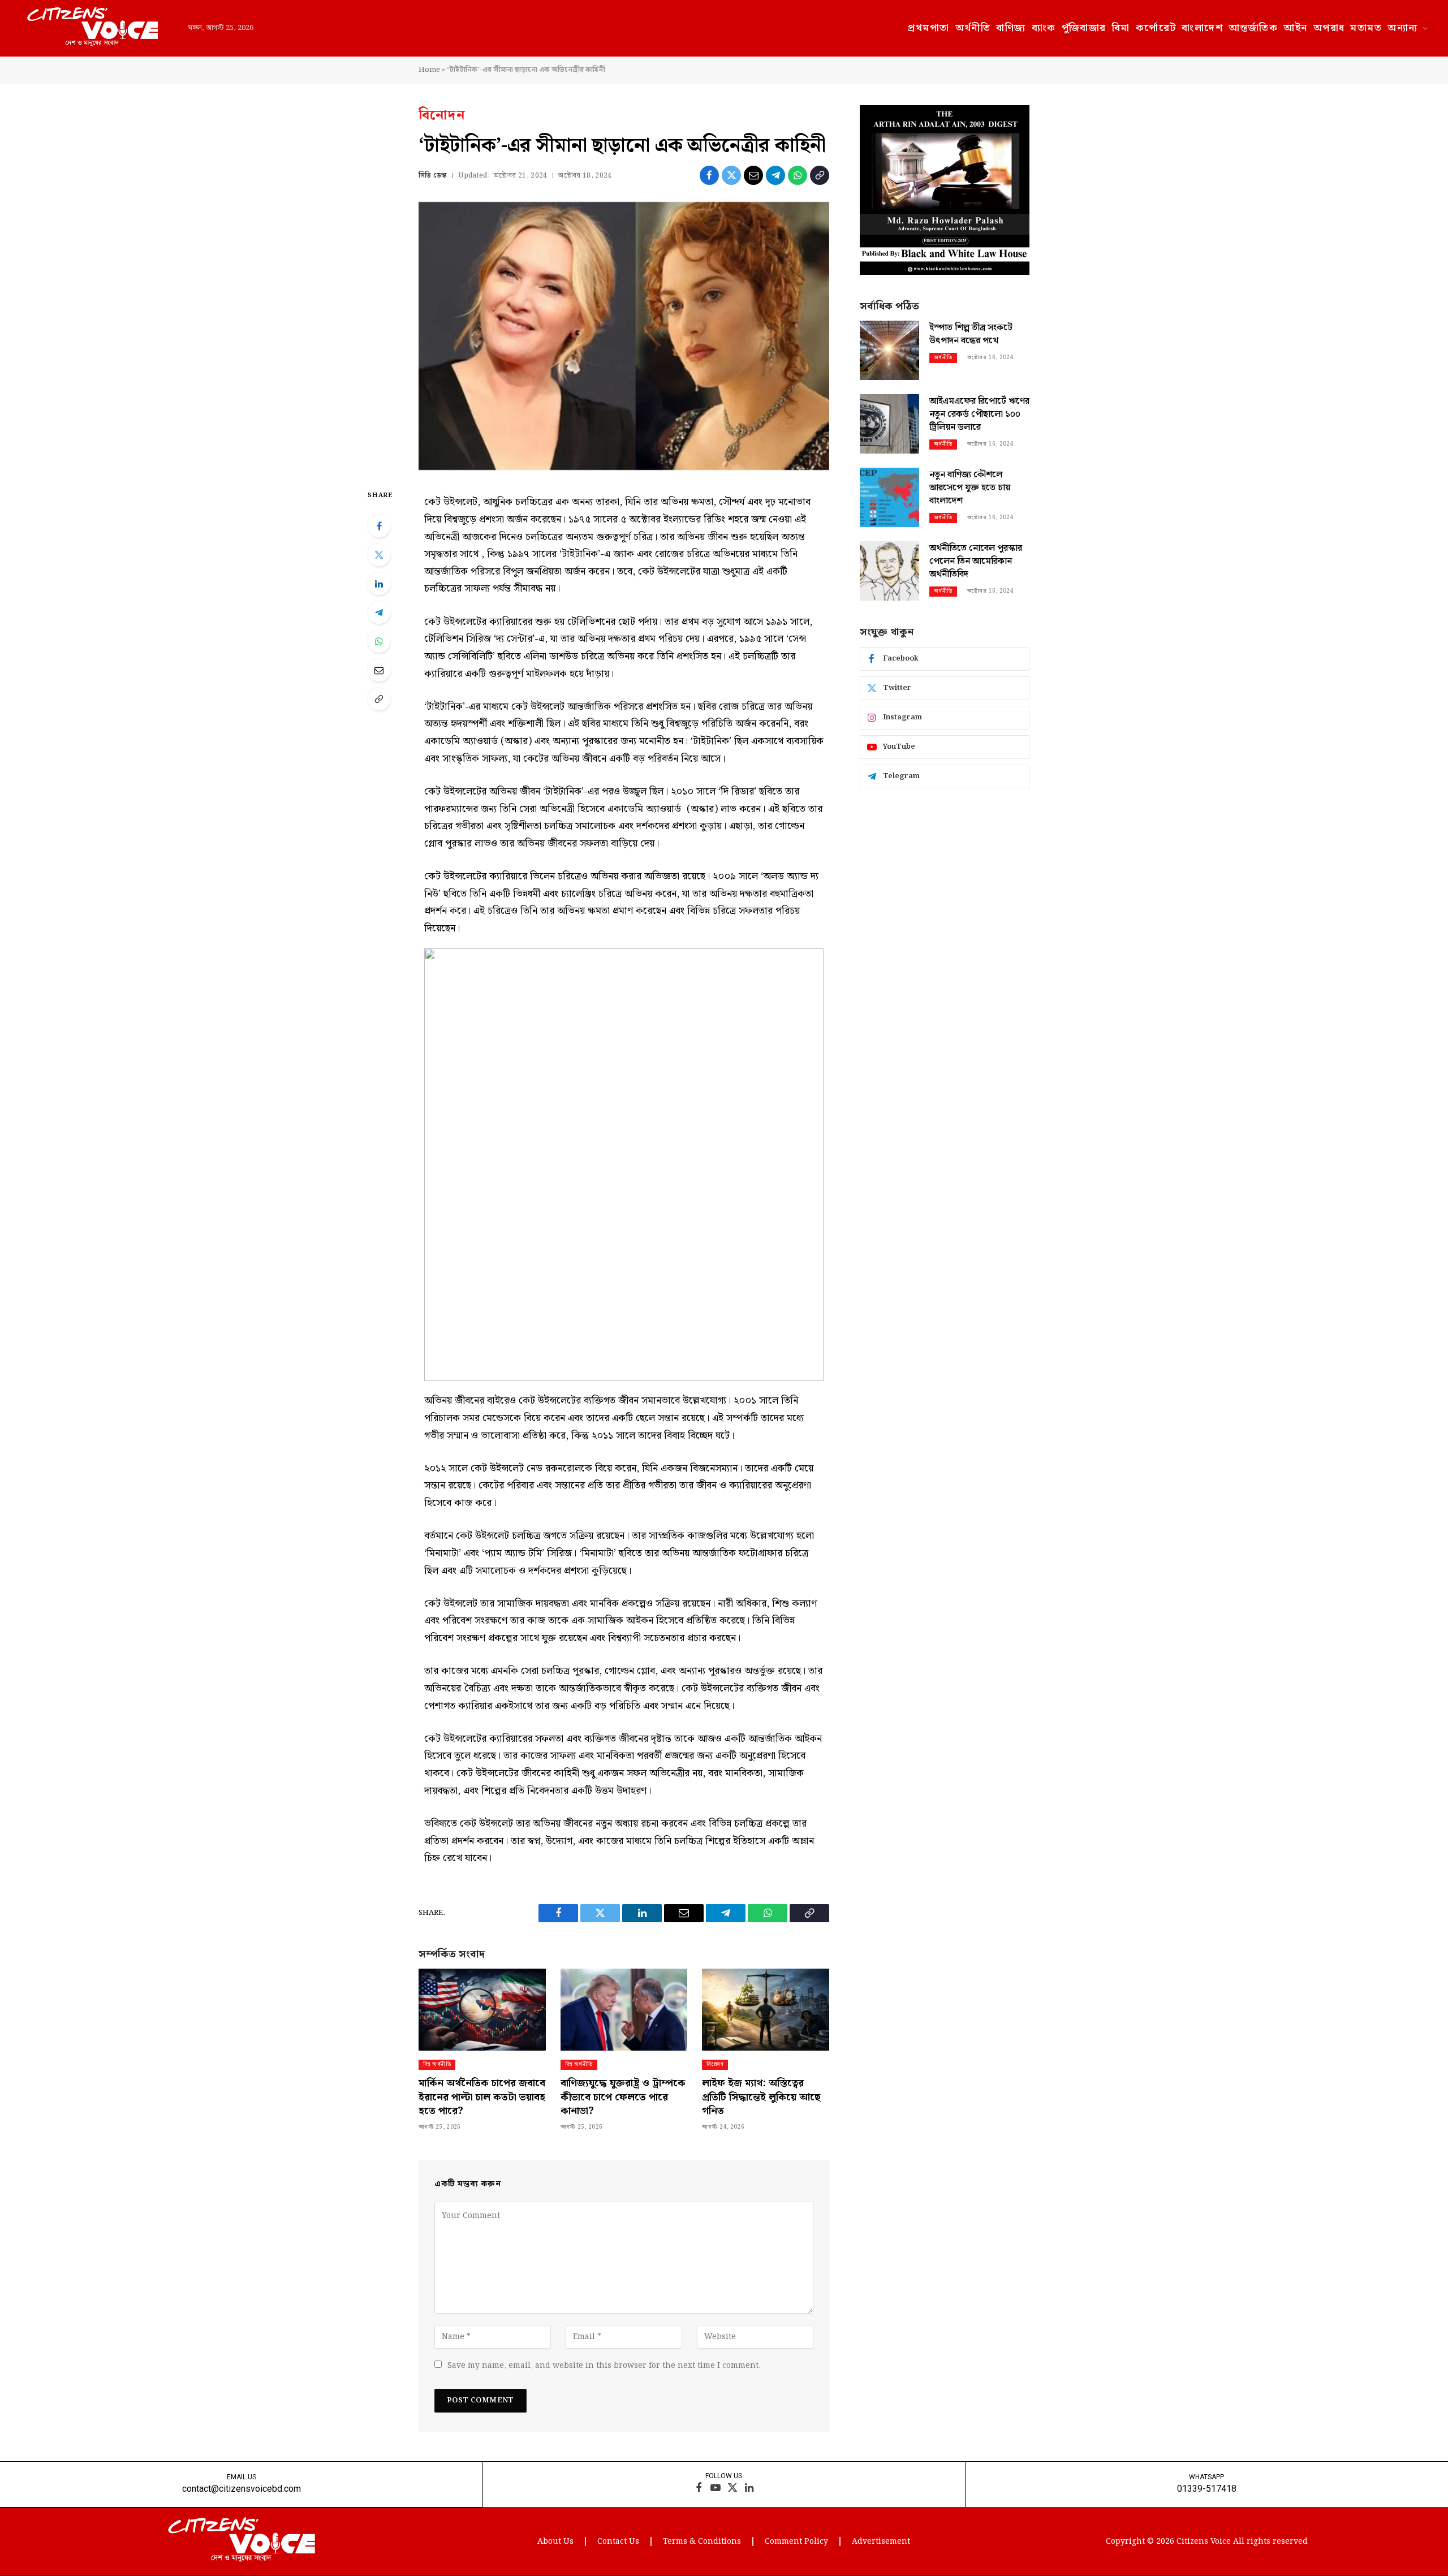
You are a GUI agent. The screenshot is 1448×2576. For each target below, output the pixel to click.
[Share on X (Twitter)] (731, 175)
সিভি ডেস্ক (433, 176)
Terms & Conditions (702, 2542)
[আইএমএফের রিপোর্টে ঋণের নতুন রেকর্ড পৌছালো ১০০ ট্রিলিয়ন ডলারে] (889, 424)
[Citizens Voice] (92, 28)
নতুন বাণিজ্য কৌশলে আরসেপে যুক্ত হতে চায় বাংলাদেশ (970, 488)
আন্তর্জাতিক (1253, 28)
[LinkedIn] (379, 584)
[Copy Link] (820, 175)
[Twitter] (379, 555)
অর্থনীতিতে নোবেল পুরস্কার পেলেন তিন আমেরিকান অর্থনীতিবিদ (976, 562)
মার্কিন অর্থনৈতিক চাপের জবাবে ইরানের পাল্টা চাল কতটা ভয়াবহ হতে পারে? (482, 2097)
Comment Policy (796, 2542)
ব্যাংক (1044, 28)
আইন (1295, 28)
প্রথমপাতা (928, 28)
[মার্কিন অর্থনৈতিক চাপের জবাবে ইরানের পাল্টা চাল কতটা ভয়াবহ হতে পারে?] (482, 2010)
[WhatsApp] (379, 641)
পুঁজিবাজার (1084, 28)
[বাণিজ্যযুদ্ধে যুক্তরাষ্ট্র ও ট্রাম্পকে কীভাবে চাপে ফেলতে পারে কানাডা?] (624, 2010)
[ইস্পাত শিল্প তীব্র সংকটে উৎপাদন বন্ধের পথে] (889, 350)
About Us (555, 2542)
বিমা (1121, 28)
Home (429, 70)
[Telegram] (379, 612)
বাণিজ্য (1011, 28)
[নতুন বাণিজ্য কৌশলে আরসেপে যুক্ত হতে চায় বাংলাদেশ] (889, 497)
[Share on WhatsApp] (798, 175)
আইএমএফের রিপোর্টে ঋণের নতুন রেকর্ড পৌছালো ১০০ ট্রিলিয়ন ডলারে (979, 415)
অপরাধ (1329, 28)
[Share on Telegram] (775, 175)
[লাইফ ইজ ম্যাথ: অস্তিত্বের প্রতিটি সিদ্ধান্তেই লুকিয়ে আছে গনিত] (766, 2010)
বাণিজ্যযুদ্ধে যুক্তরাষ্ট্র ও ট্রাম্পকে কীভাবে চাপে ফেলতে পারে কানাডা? (623, 2097)
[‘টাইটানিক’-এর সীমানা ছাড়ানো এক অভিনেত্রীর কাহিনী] (624, 336)
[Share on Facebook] (709, 175)
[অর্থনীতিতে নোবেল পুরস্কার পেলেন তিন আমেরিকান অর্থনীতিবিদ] (889, 571)
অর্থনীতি (973, 28)
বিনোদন (442, 115)
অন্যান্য (1402, 28)
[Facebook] (379, 526)
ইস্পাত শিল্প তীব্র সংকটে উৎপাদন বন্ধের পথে (971, 335)
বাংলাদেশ (1202, 28)
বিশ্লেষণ (715, 2064)
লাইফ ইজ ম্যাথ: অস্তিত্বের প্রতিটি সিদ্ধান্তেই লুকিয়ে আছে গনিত (761, 2097)
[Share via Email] (753, 175)
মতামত (1366, 28)
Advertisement (881, 2542)
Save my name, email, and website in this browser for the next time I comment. (604, 2366)
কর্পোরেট (1156, 28)
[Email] (379, 670)
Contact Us (618, 2542)
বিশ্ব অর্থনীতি (437, 2064)
